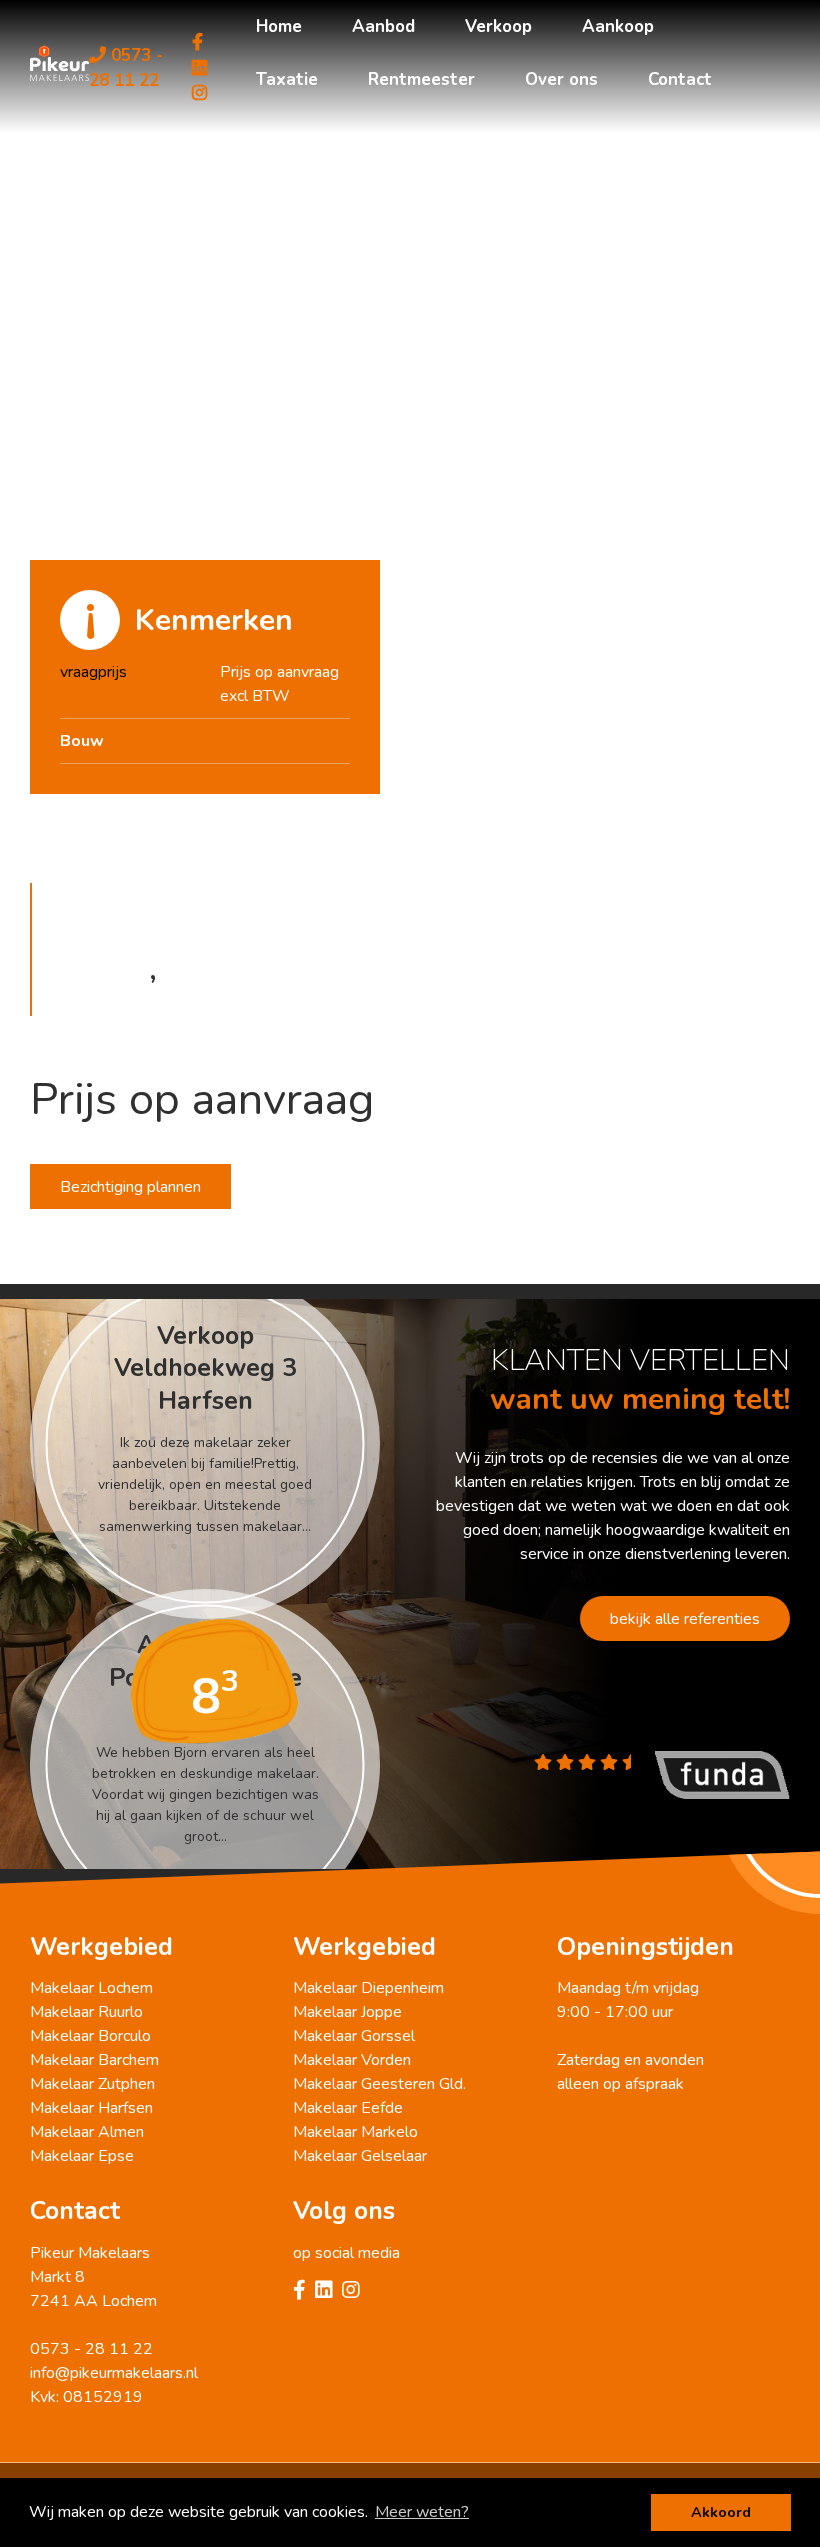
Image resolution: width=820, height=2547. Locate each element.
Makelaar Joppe (347, 2012)
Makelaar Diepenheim (368, 1988)
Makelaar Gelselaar (360, 2156)
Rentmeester (421, 79)
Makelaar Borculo (90, 2036)
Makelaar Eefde (348, 2108)
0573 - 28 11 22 (126, 68)
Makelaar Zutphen (92, 2084)
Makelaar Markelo (355, 2132)
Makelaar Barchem (94, 2060)
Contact (680, 79)
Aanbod (383, 26)
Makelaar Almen (87, 2132)
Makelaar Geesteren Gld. (379, 2084)
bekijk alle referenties (685, 1619)
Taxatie (287, 79)
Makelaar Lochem (91, 1988)
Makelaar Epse (82, 2156)
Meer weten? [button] (422, 2512)
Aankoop (618, 26)
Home (279, 26)
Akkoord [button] (721, 2512)
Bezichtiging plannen (130, 1187)
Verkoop (498, 26)
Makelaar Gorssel (354, 2036)
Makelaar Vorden (352, 2060)
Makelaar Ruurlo (86, 2012)
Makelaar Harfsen (91, 2108)
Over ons (561, 79)
